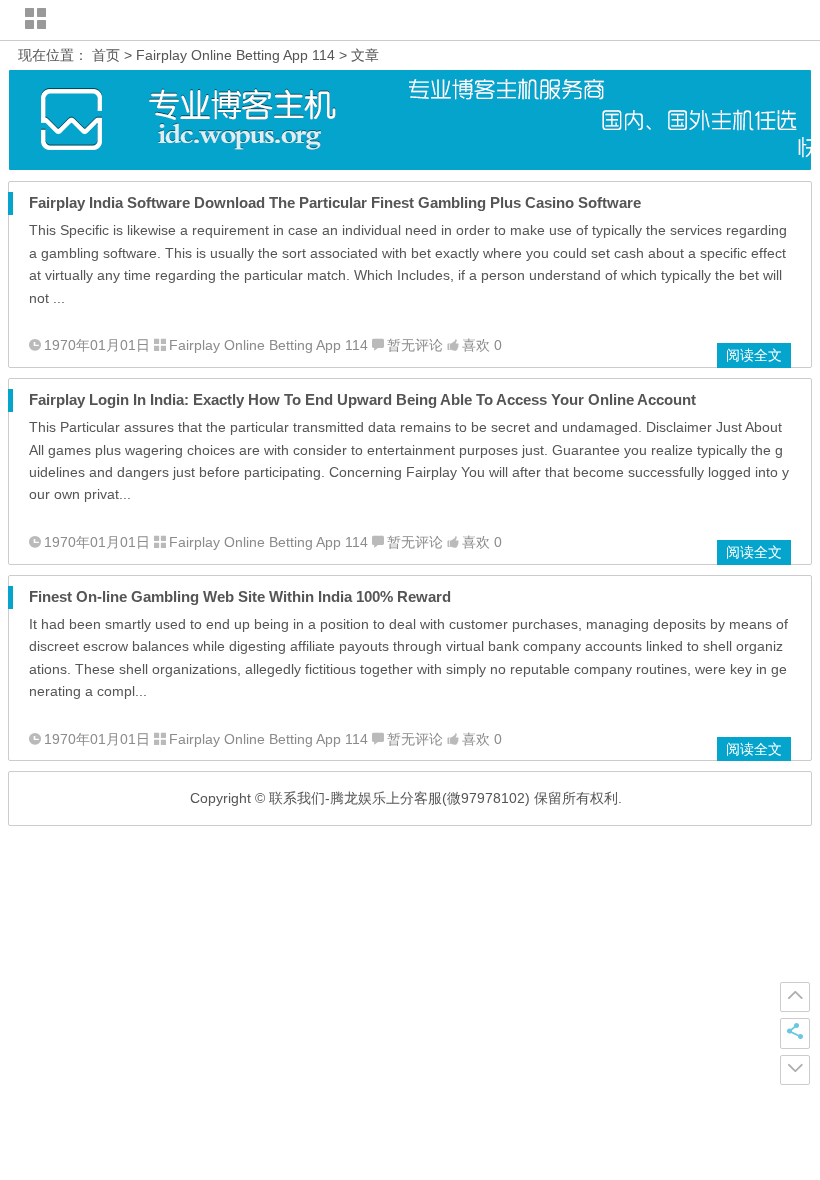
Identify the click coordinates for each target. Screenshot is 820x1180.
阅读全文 (754, 355)
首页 (106, 55)
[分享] (795, 1033)
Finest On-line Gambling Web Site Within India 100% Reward (240, 596)
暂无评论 (415, 345)
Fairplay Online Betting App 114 (235, 55)
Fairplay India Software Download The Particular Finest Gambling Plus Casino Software (335, 202)
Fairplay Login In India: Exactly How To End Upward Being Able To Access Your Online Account (362, 399)
